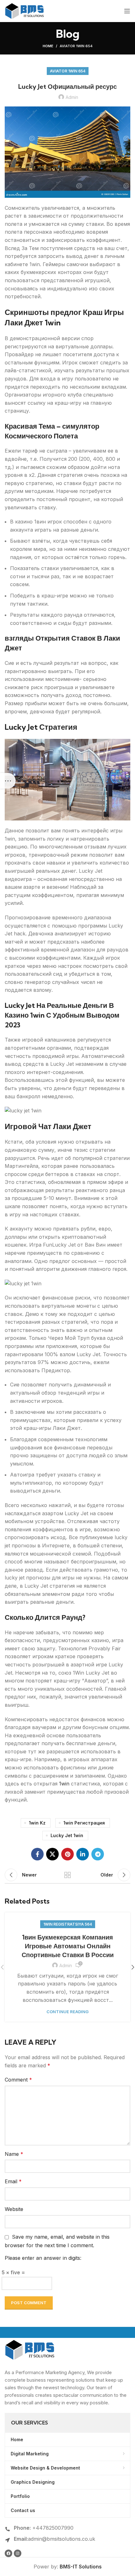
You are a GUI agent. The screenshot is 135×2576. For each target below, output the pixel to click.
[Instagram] (18, 2553)
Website (14, 2209)
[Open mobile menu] (127, 11)
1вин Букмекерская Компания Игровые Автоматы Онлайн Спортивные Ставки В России (68, 1946)
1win (64, 1784)
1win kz (37, 1823)
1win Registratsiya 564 (68, 1924)
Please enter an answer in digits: (43, 2258)
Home (48, 46)
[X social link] (52, 1854)
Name (14, 2154)
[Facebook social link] (37, 1854)
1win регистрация (84, 1823)
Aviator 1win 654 (76, 46)
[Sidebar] (8, 781)
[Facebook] (8, 2553)
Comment (18, 2080)
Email (13, 2181)
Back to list (67, 1875)
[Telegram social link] (98, 1854)
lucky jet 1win (67, 1835)
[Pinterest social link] (67, 1854)
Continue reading (67, 2012)
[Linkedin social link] (83, 1854)
